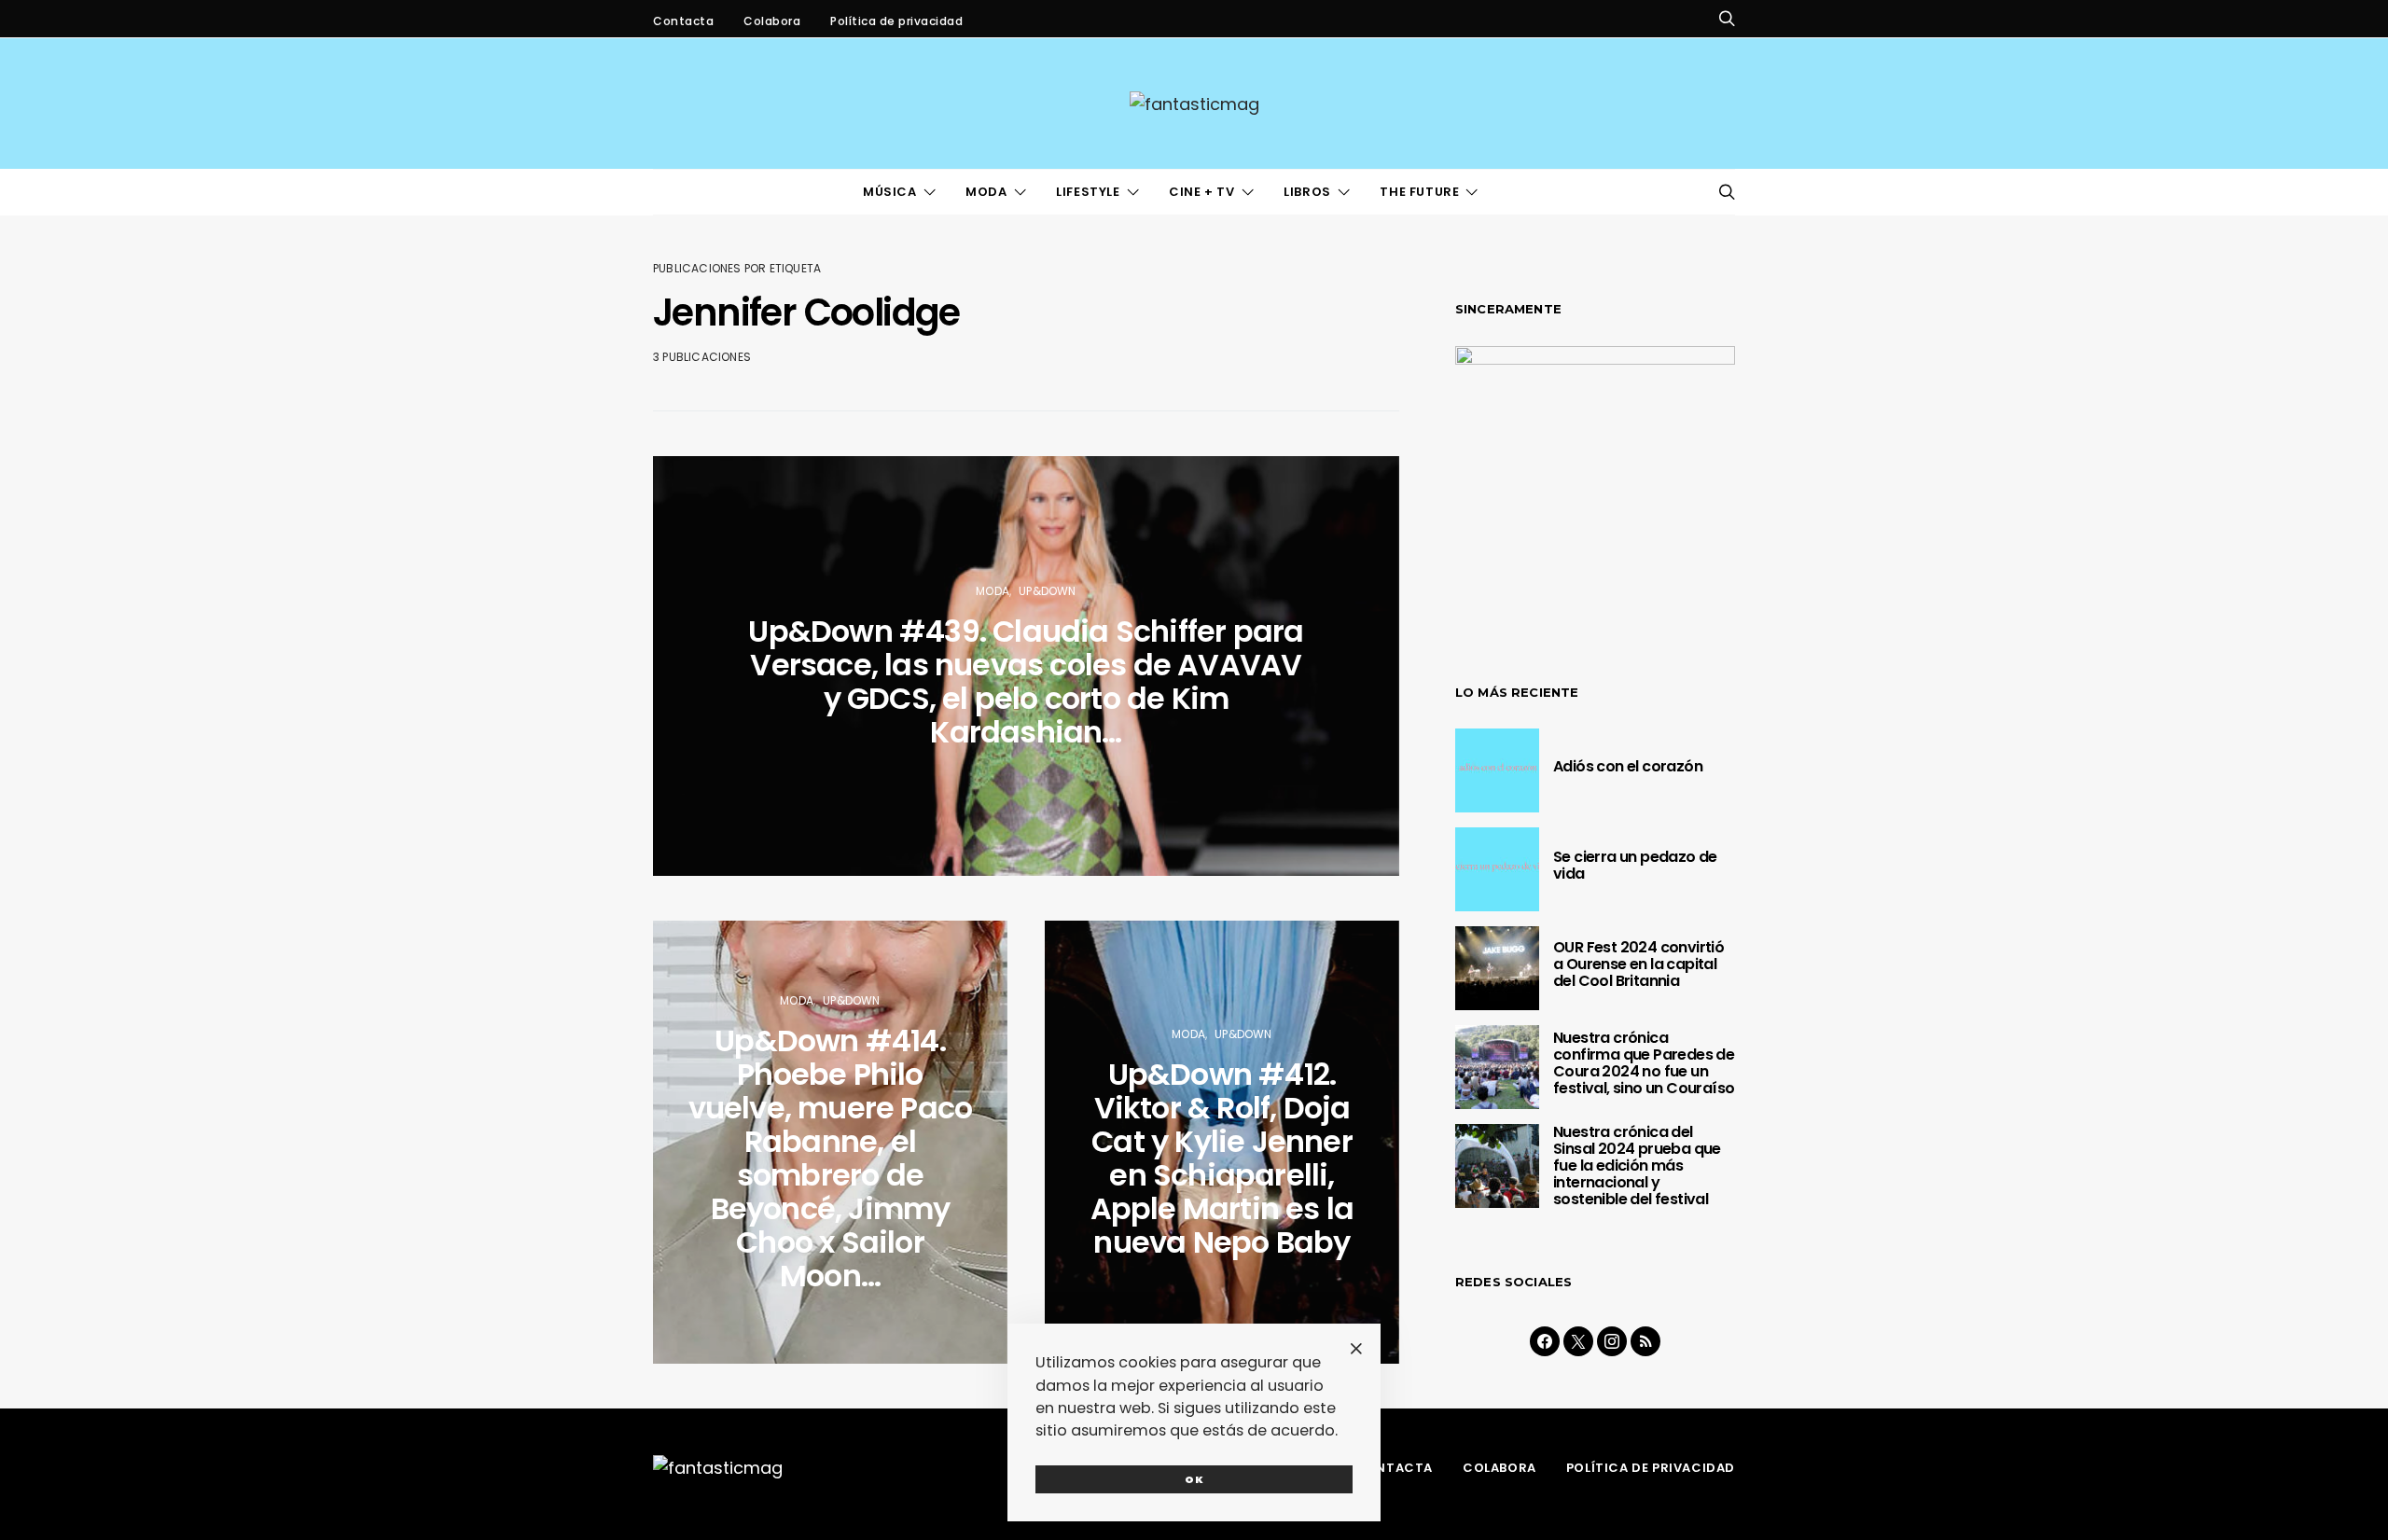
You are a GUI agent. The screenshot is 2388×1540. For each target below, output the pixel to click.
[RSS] (1645, 1341)
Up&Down (1047, 591)
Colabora (772, 21)
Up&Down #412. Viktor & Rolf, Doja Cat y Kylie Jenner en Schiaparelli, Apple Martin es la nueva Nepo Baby (1222, 1158)
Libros (1307, 192)
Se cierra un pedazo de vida (1635, 865)
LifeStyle (1088, 192)
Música (890, 192)
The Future (1419, 192)
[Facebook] (1545, 1341)
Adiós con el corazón (1628, 766)
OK (1194, 1479)
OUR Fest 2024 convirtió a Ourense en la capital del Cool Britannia (1638, 964)
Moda (986, 192)
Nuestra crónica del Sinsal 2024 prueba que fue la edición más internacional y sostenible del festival (1637, 1165)
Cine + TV (1201, 192)
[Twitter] (1578, 1341)
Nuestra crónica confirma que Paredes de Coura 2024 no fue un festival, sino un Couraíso (1644, 1063)
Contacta (683, 21)
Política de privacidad (896, 21)
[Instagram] (1612, 1341)
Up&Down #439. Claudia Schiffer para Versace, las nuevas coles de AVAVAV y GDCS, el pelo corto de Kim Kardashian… (1026, 681)
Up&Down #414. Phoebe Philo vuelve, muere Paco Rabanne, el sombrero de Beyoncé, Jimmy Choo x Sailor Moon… (831, 1158)
